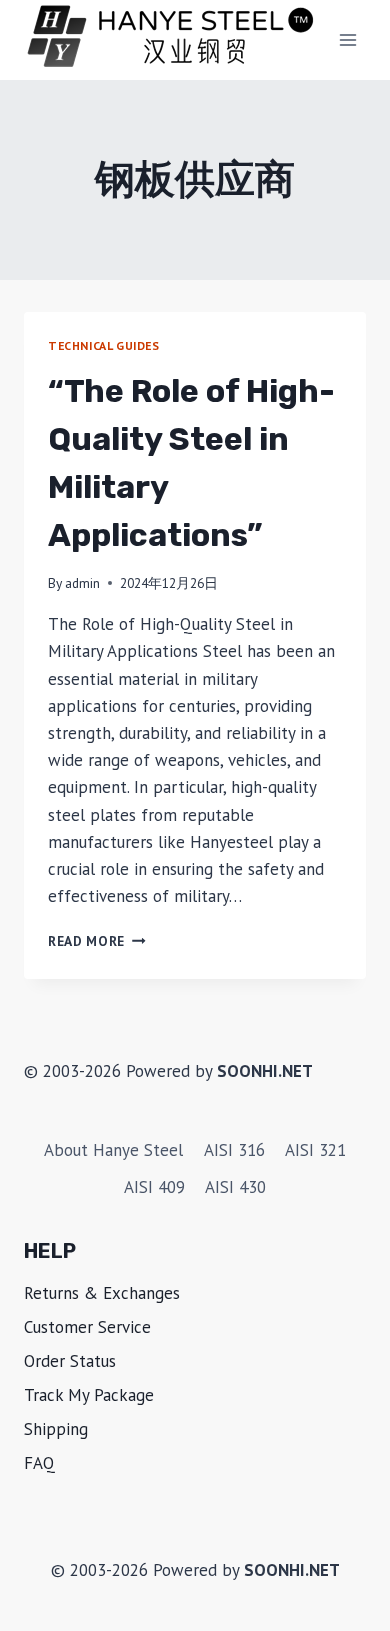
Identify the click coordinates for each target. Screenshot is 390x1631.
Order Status (70, 1361)
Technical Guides (104, 345)
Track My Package (89, 1395)
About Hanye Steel (113, 1150)
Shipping (56, 1429)
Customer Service (87, 1327)
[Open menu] (347, 39)
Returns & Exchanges (102, 1293)
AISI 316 (234, 1150)
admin (82, 583)
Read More (97, 941)
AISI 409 (154, 1187)
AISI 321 (315, 1150)
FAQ (39, 1463)
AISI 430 (235, 1187)
